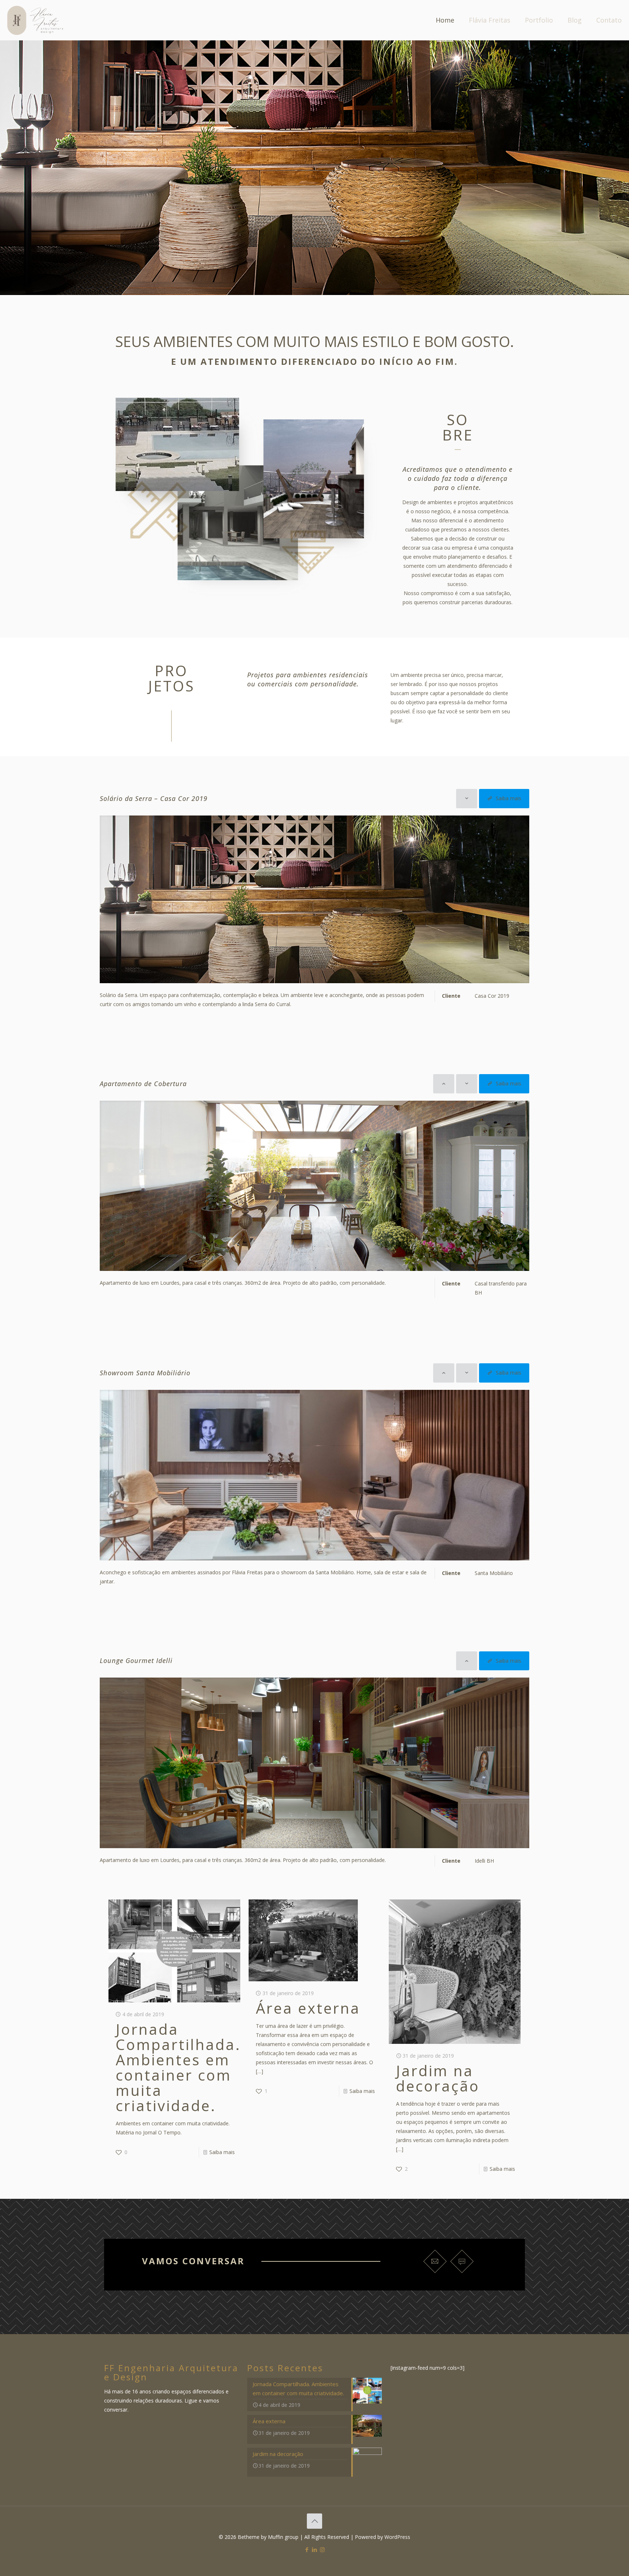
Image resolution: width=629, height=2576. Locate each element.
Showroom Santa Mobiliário (145, 1373)
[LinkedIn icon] (315, 2549)
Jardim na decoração (438, 2078)
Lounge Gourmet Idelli (136, 1660)
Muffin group (283, 2537)
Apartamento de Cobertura (143, 1084)
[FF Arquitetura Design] (35, 20)
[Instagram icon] (322, 2549)
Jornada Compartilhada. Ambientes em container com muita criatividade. (178, 2067)
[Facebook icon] (307, 2549)
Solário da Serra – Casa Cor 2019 (154, 798)
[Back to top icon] (314, 2521)
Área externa (308, 2008)
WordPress (397, 2537)
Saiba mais (222, 2152)
